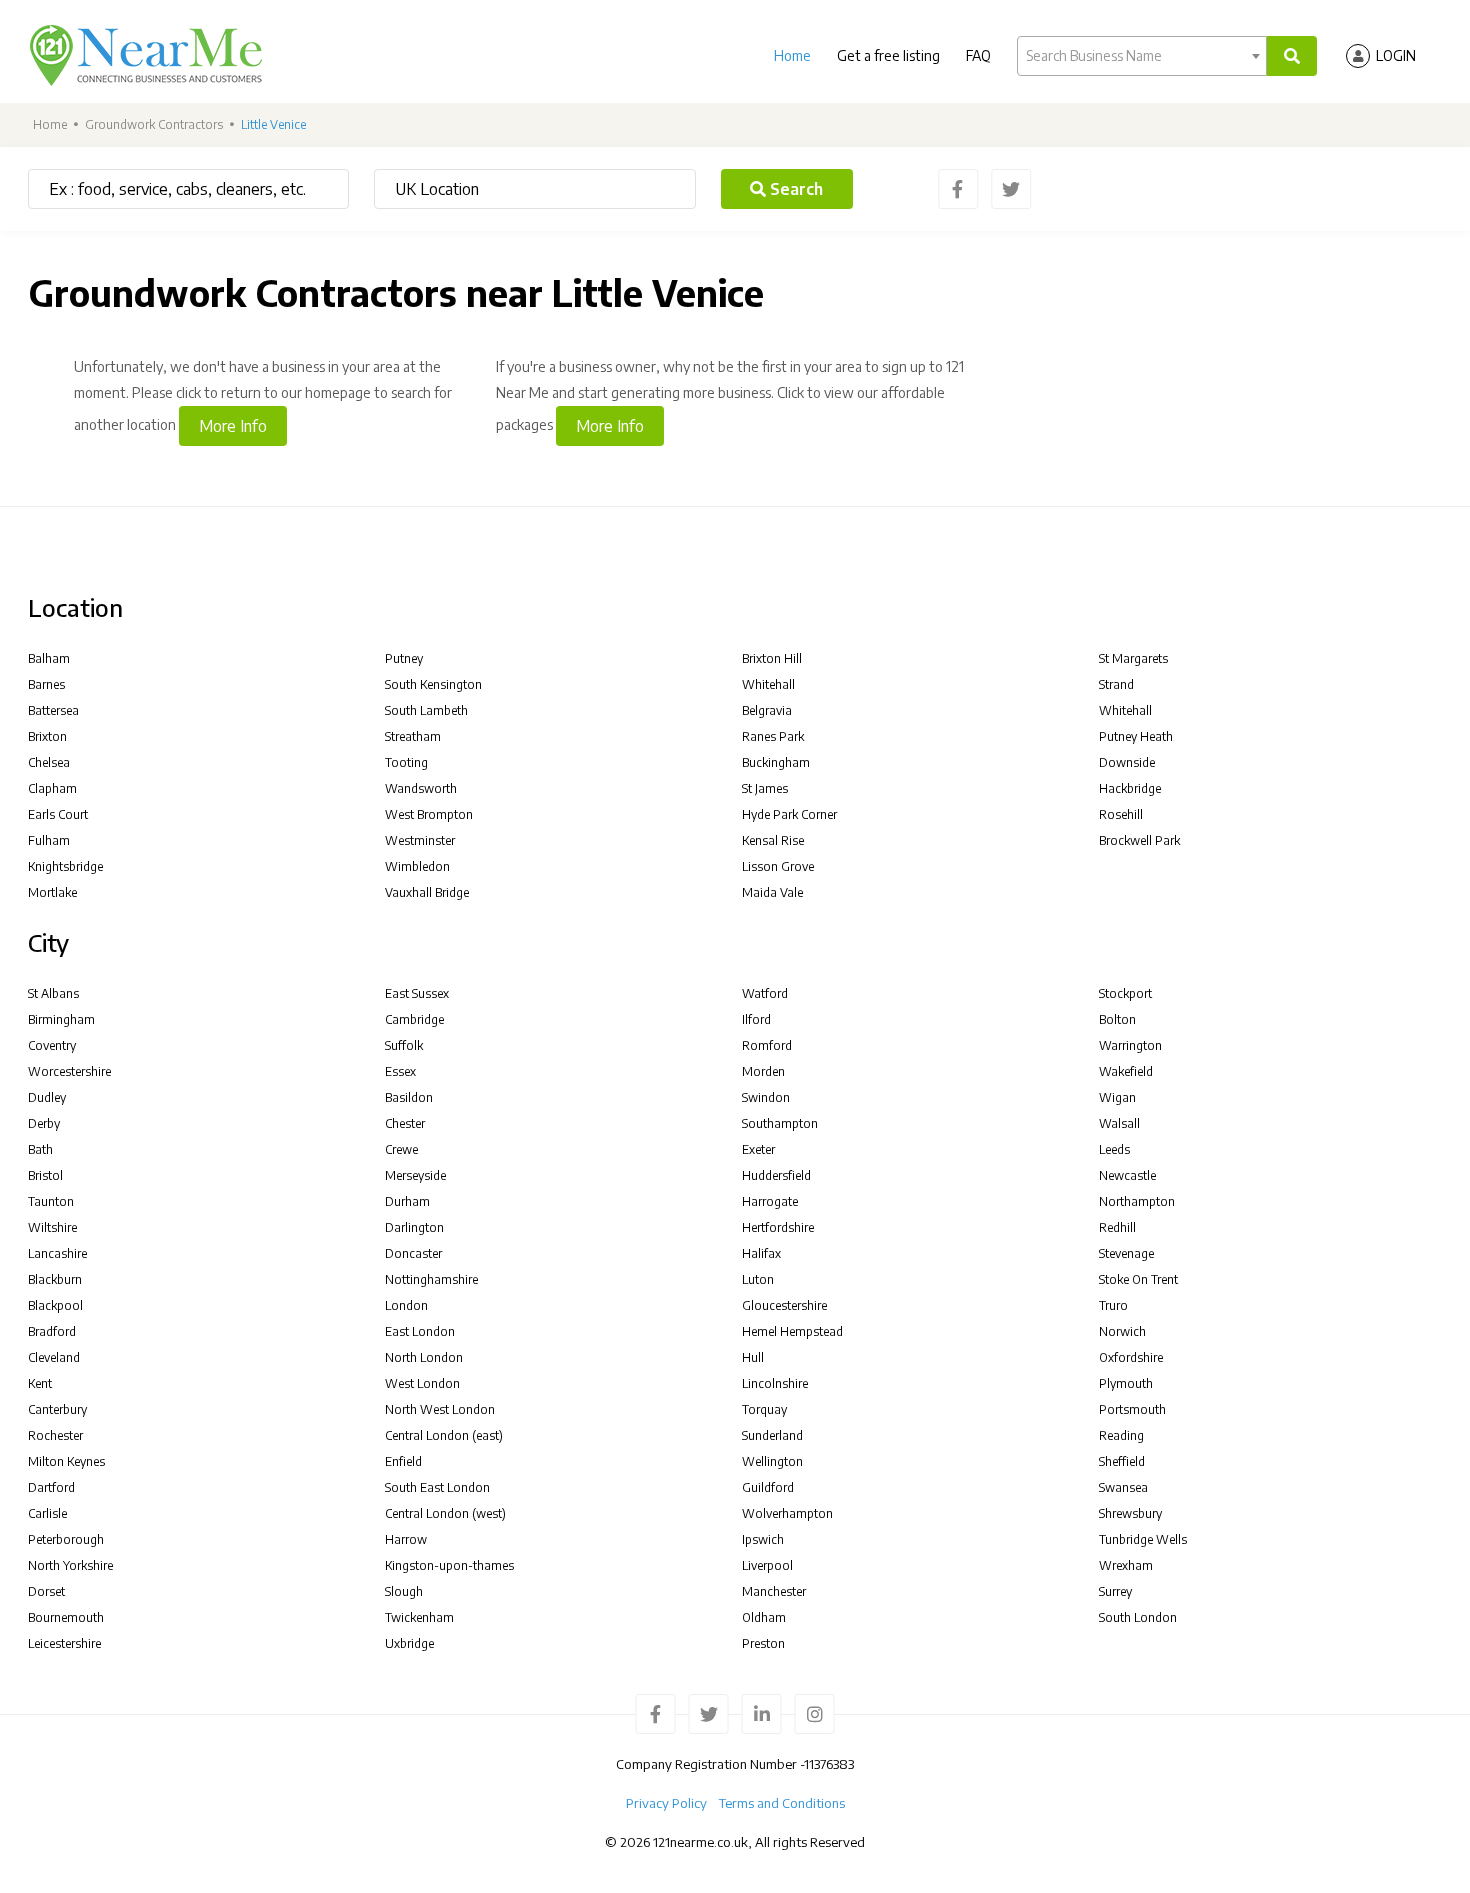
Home (792, 55)
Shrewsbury (1130, 1513)
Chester (405, 1123)
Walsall (1119, 1123)
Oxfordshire (1131, 1357)
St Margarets (1133, 658)
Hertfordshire (778, 1227)
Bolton (1117, 1019)
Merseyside (415, 1175)
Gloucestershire (784, 1305)
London (406, 1305)
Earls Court (58, 814)
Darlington (414, 1227)
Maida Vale (772, 892)
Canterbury (57, 1409)
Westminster (420, 840)
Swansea (1123, 1487)
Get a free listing (888, 55)
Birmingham (61, 1019)
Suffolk (404, 1045)
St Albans (53, 993)
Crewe (401, 1149)
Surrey (1115, 1591)
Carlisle (47, 1513)
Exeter (758, 1149)
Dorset (46, 1591)
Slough (404, 1591)
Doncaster (413, 1253)
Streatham (413, 736)
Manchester (774, 1591)
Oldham (764, 1617)
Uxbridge (409, 1643)
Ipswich (763, 1539)
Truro (1113, 1305)
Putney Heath (1136, 736)
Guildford (768, 1487)
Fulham (49, 840)
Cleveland (54, 1357)
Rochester (55, 1435)
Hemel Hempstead (792, 1331)
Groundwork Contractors (154, 124)
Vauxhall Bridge (427, 892)
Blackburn (55, 1279)
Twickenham (419, 1617)
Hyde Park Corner (789, 814)
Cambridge (414, 1019)
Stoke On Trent (1138, 1279)
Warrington (1130, 1045)
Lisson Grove (778, 866)
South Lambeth (426, 710)
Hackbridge (1130, 788)
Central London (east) (444, 1435)
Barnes (46, 684)
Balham (49, 658)
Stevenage (1126, 1253)
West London (422, 1383)
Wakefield (1126, 1071)
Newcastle (1127, 1175)
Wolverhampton (787, 1513)
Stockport (1125, 993)
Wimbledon (417, 866)
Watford (765, 993)
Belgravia (767, 710)
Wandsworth (421, 788)
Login (1396, 55)
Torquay (764, 1409)
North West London (440, 1409)
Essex (400, 1071)
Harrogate (770, 1201)
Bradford (52, 1331)
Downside (1127, 762)
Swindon (766, 1097)
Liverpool (767, 1565)
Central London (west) (445, 1513)
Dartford (51, 1487)
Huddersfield (776, 1175)
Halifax (761, 1253)
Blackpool (55, 1305)
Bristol (45, 1175)
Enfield (403, 1461)
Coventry (52, 1045)
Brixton (47, 736)
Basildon (409, 1097)
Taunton (51, 1201)
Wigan (1117, 1097)
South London (1138, 1617)
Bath (40, 1149)
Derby (44, 1123)
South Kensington (433, 684)
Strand (1116, 684)
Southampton (780, 1123)
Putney (404, 658)
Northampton (1137, 1201)
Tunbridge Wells (1143, 1539)
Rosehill (1121, 814)
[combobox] (1142, 56)
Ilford (756, 1019)
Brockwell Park (1139, 840)
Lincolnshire (775, 1383)
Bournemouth (66, 1617)
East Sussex (417, 993)
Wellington (772, 1461)
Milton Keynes (66, 1461)
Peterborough (66, 1539)
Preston (763, 1643)
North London (424, 1357)
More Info (233, 426)
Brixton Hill (772, 658)
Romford (767, 1045)
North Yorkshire (70, 1565)
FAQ (978, 55)
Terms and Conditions (782, 1803)
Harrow (406, 1539)
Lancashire (57, 1253)
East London (420, 1331)
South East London (437, 1487)
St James (765, 788)
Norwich (1122, 1331)
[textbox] (1142, 56)
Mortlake (52, 892)
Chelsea (49, 762)
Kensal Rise (773, 840)
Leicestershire (64, 1643)
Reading (1121, 1435)
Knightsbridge (65, 866)
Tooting (406, 762)
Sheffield (1122, 1461)
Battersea (53, 710)
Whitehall (768, 684)
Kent (40, 1383)
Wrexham (1126, 1565)
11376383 (829, 1764)
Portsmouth (1132, 1409)
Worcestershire (69, 1071)
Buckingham (776, 762)
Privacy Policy (666, 1803)
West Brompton (429, 814)
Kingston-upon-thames (449, 1565)
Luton (758, 1279)
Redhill (1117, 1227)
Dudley (47, 1097)
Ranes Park (773, 736)
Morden (763, 1071)
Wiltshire (52, 1227)
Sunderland (772, 1435)
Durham (407, 1201)
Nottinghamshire (431, 1279)
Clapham (52, 788)
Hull (753, 1357)
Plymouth (1126, 1383)
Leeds (1114, 1149)
